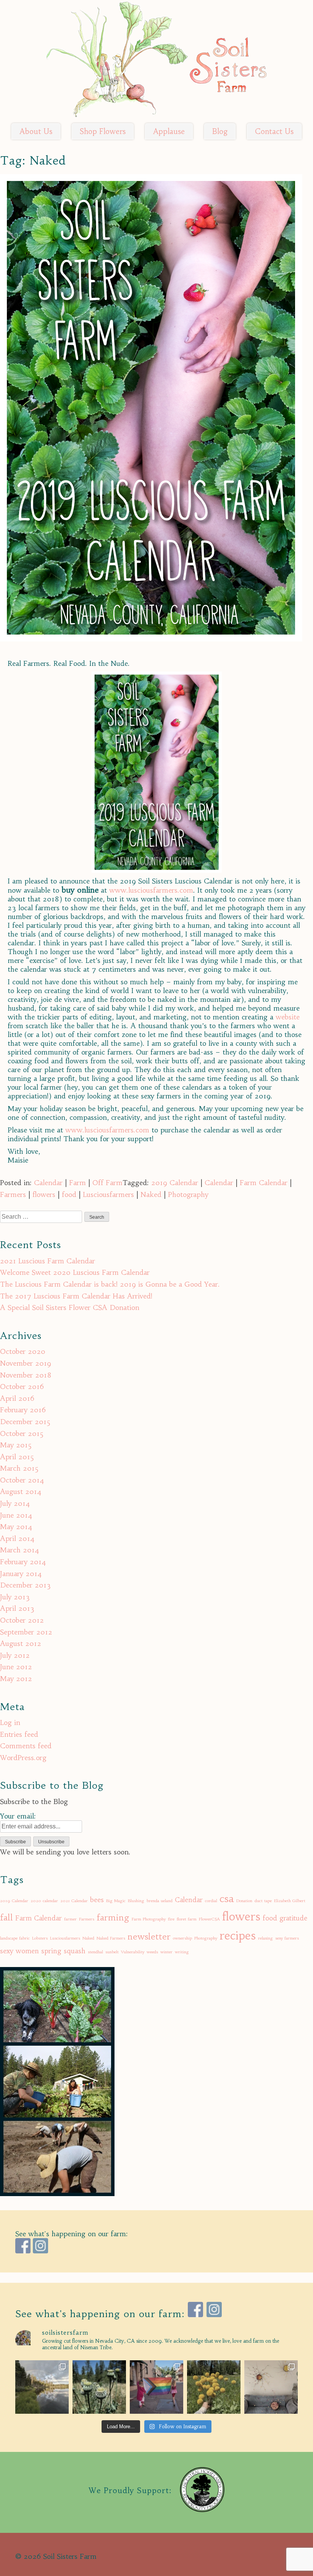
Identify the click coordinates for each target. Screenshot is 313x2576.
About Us (36, 131)
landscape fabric (15, 1938)
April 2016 (17, 1398)
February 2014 (23, 1562)
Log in (10, 1722)
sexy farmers (287, 1938)
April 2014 (17, 1538)
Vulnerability (133, 1952)
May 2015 (16, 1445)
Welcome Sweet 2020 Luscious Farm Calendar (75, 1272)
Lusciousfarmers (108, 1194)
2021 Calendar (74, 1901)
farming (113, 1917)
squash (75, 1951)
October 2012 (22, 1620)
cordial (211, 1901)
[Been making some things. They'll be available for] (271, 2387)
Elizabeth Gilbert (290, 1901)
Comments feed (26, 1746)
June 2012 (16, 1667)
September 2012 (26, 1632)
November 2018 (26, 1375)
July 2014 (15, 1503)
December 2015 (25, 1422)
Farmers (13, 1194)
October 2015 (22, 1433)
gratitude (293, 1918)
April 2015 (17, 1457)
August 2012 (21, 1643)
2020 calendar (44, 1901)
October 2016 (22, 1387)
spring (51, 1951)
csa (227, 1898)
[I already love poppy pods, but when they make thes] (99, 2387)
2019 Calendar (175, 1183)
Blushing (136, 1901)
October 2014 (22, 1480)
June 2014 (16, 1515)
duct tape (263, 1901)
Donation (244, 1901)
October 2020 (23, 1351)
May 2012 (16, 1679)
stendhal (95, 1952)
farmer (70, 1919)
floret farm (187, 1919)
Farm (77, 1183)
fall (6, 1917)
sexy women (19, 1951)
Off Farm (107, 1183)
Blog (220, 131)
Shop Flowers (103, 131)
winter (166, 1952)
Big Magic (116, 1901)
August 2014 (21, 1491)
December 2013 (25, 1585)
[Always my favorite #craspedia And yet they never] (214, 2387)
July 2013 (15, 1597)
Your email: (18, 1816)
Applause (169, 131)
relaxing (265, 1938)
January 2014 (21, 1574)
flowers (44, 1194)
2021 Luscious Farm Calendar (48, 1261)
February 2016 (23, 1410)
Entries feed (19, 1734)
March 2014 (20, 1550)
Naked (151, 1194)
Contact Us (274, 131)
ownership (182, 1938)
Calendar (48, 1183)
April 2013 (17, 1608)
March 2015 (19, 1468)
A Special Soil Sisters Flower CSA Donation (70, 1307)
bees (97, 1900)
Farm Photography (149, 1919)
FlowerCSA (209, 1919)
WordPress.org (23, 1758)
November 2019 (26, 1363)
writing (182, 1952)
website (288, 1017)
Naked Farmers (111, 1938)
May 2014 (16, 1527)
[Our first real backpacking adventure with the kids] (42, 2387)
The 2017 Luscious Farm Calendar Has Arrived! (76, 1296)
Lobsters (40, 1938)
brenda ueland (160, 1901)
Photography (188, 1194)
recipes (238, 1936)
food (69, 1194)
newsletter (149, 1936)
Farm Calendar (264, 1183)
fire (171, 1919)
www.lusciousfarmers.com (151, 890)
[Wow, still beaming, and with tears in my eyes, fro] (156, 2387)
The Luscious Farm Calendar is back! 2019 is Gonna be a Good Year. (110, 1284)
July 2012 (15, 1655)
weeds (152, 1952)
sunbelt (112, 1952)
